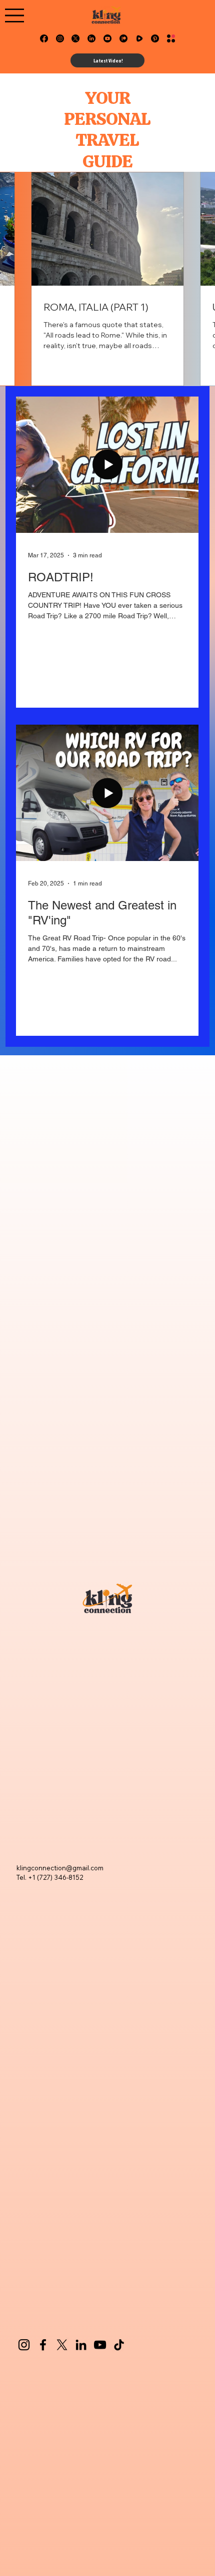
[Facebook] (44, 38)
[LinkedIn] (91, 38)
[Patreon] (123, 38)
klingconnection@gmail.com (60, 1868)
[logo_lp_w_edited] (171, 38)
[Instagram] (60, 38)
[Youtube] (107, 38)
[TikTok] (119, 2345)
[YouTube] (100, 2345)
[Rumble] (139, 38)
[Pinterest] (155, 38)
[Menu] (14, 15)
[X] (75, 38)
